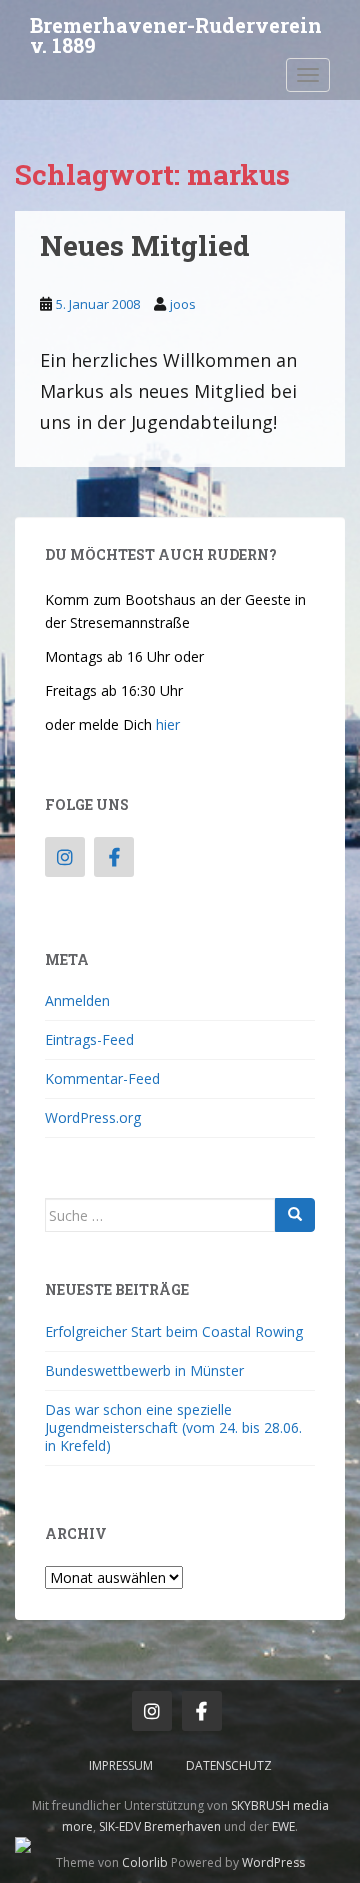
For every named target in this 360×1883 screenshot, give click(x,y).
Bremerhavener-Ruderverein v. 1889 (176, 31)
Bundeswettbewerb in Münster (144, 1370)
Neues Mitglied (145, 245)
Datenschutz (229, 1765)
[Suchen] (295, 1215)
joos (183, 304)
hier (168, 724)
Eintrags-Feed (89, 1039)
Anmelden (77, 1000)
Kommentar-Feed (102, 1078)
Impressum (121, 1765)
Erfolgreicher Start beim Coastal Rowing (174, 1331)
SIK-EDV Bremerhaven (160, 1826)
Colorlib (145, 1862)
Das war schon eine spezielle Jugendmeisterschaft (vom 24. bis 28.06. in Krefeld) (173, 1427)
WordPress (273, 1862)
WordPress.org (93, 1117)
